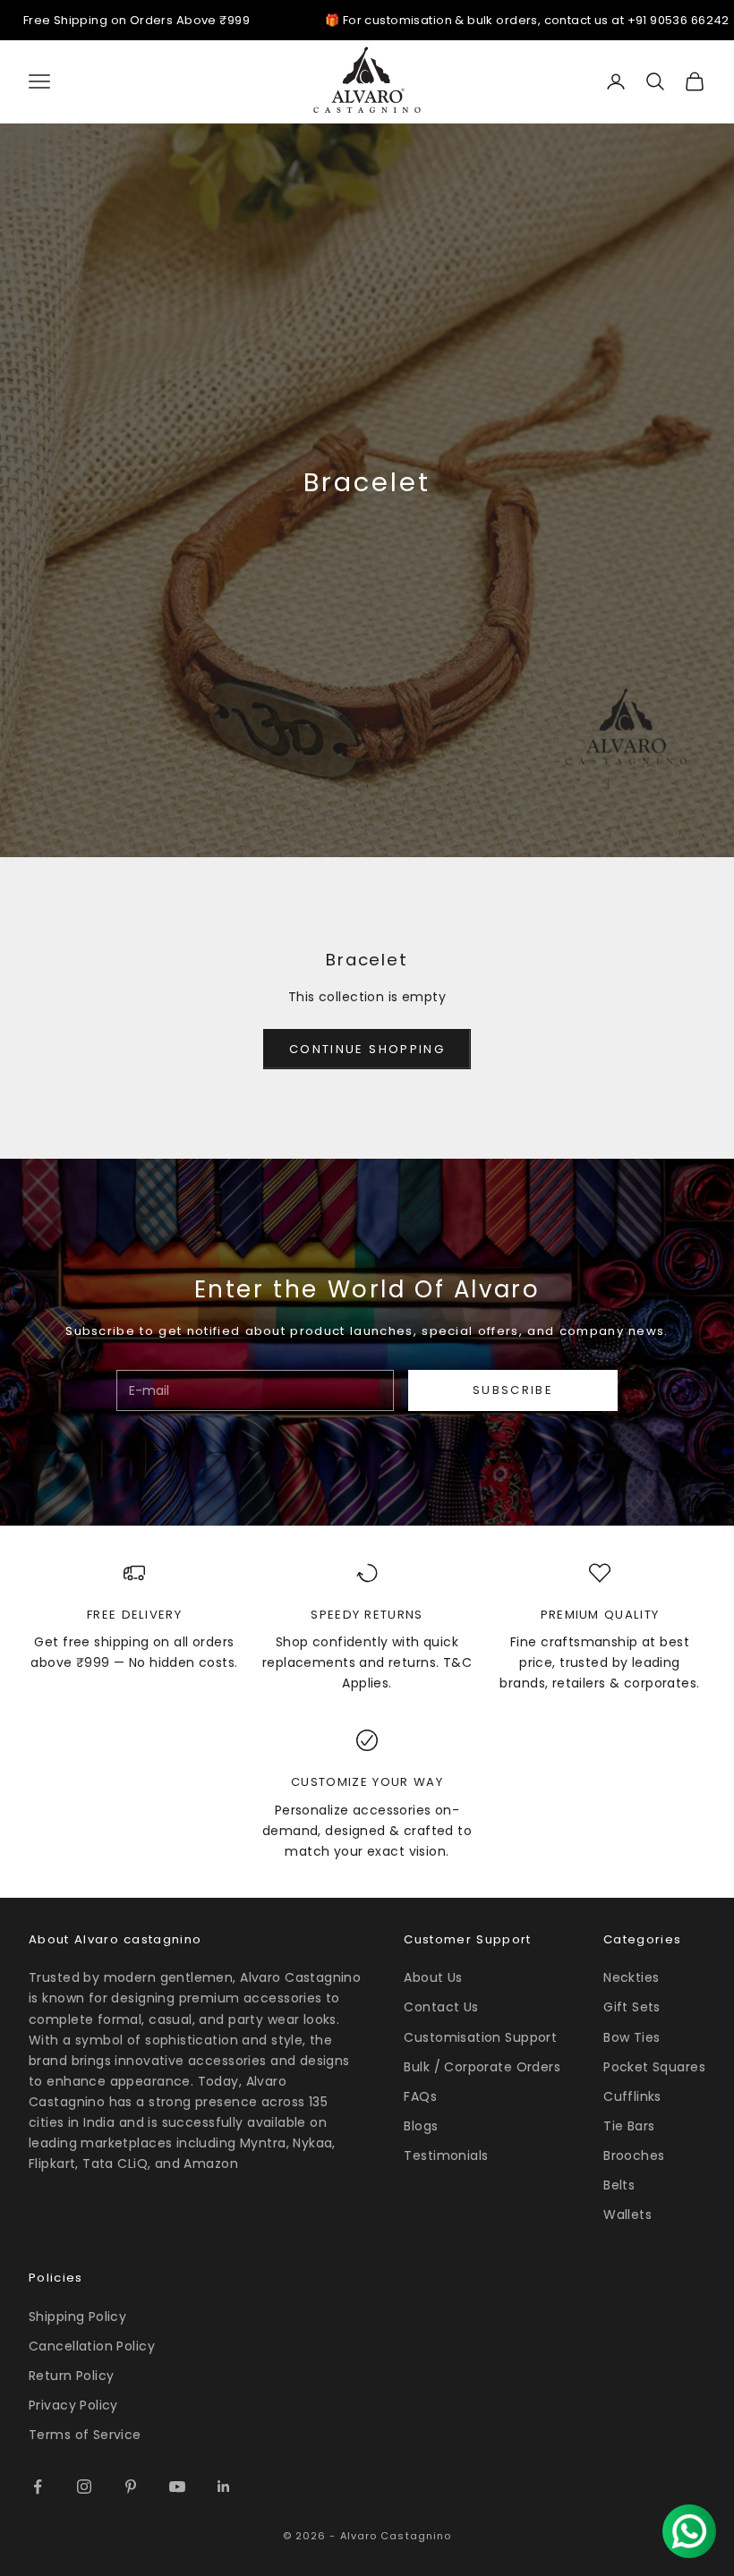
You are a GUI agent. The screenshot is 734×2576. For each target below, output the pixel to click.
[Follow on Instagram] (84, 2487)
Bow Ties (632, 2037)
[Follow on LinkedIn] (224, 2487)
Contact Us (441, 2007)
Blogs (421, 2126)
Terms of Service (85, 2435)
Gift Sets (632, 2007)
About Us (433, 1977)
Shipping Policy (77, 2317)
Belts (619, 2185)
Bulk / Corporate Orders (482, 2067)
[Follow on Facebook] (38, 2487)
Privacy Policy (73, 2405)
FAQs (420, 2096)
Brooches (634, 2155)
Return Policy (71, 2376)
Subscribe (513, 1390)
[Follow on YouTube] (177, 2487)
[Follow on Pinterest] (131, 2487)
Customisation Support (480, 2037)
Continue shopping (367, 1049)
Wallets (627, 2215)
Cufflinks (632, 2096)
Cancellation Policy (92, 2346)
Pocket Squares (654, 2067)
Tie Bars (629, 2126)
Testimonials (446, 2155)
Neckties (631, 1977)
